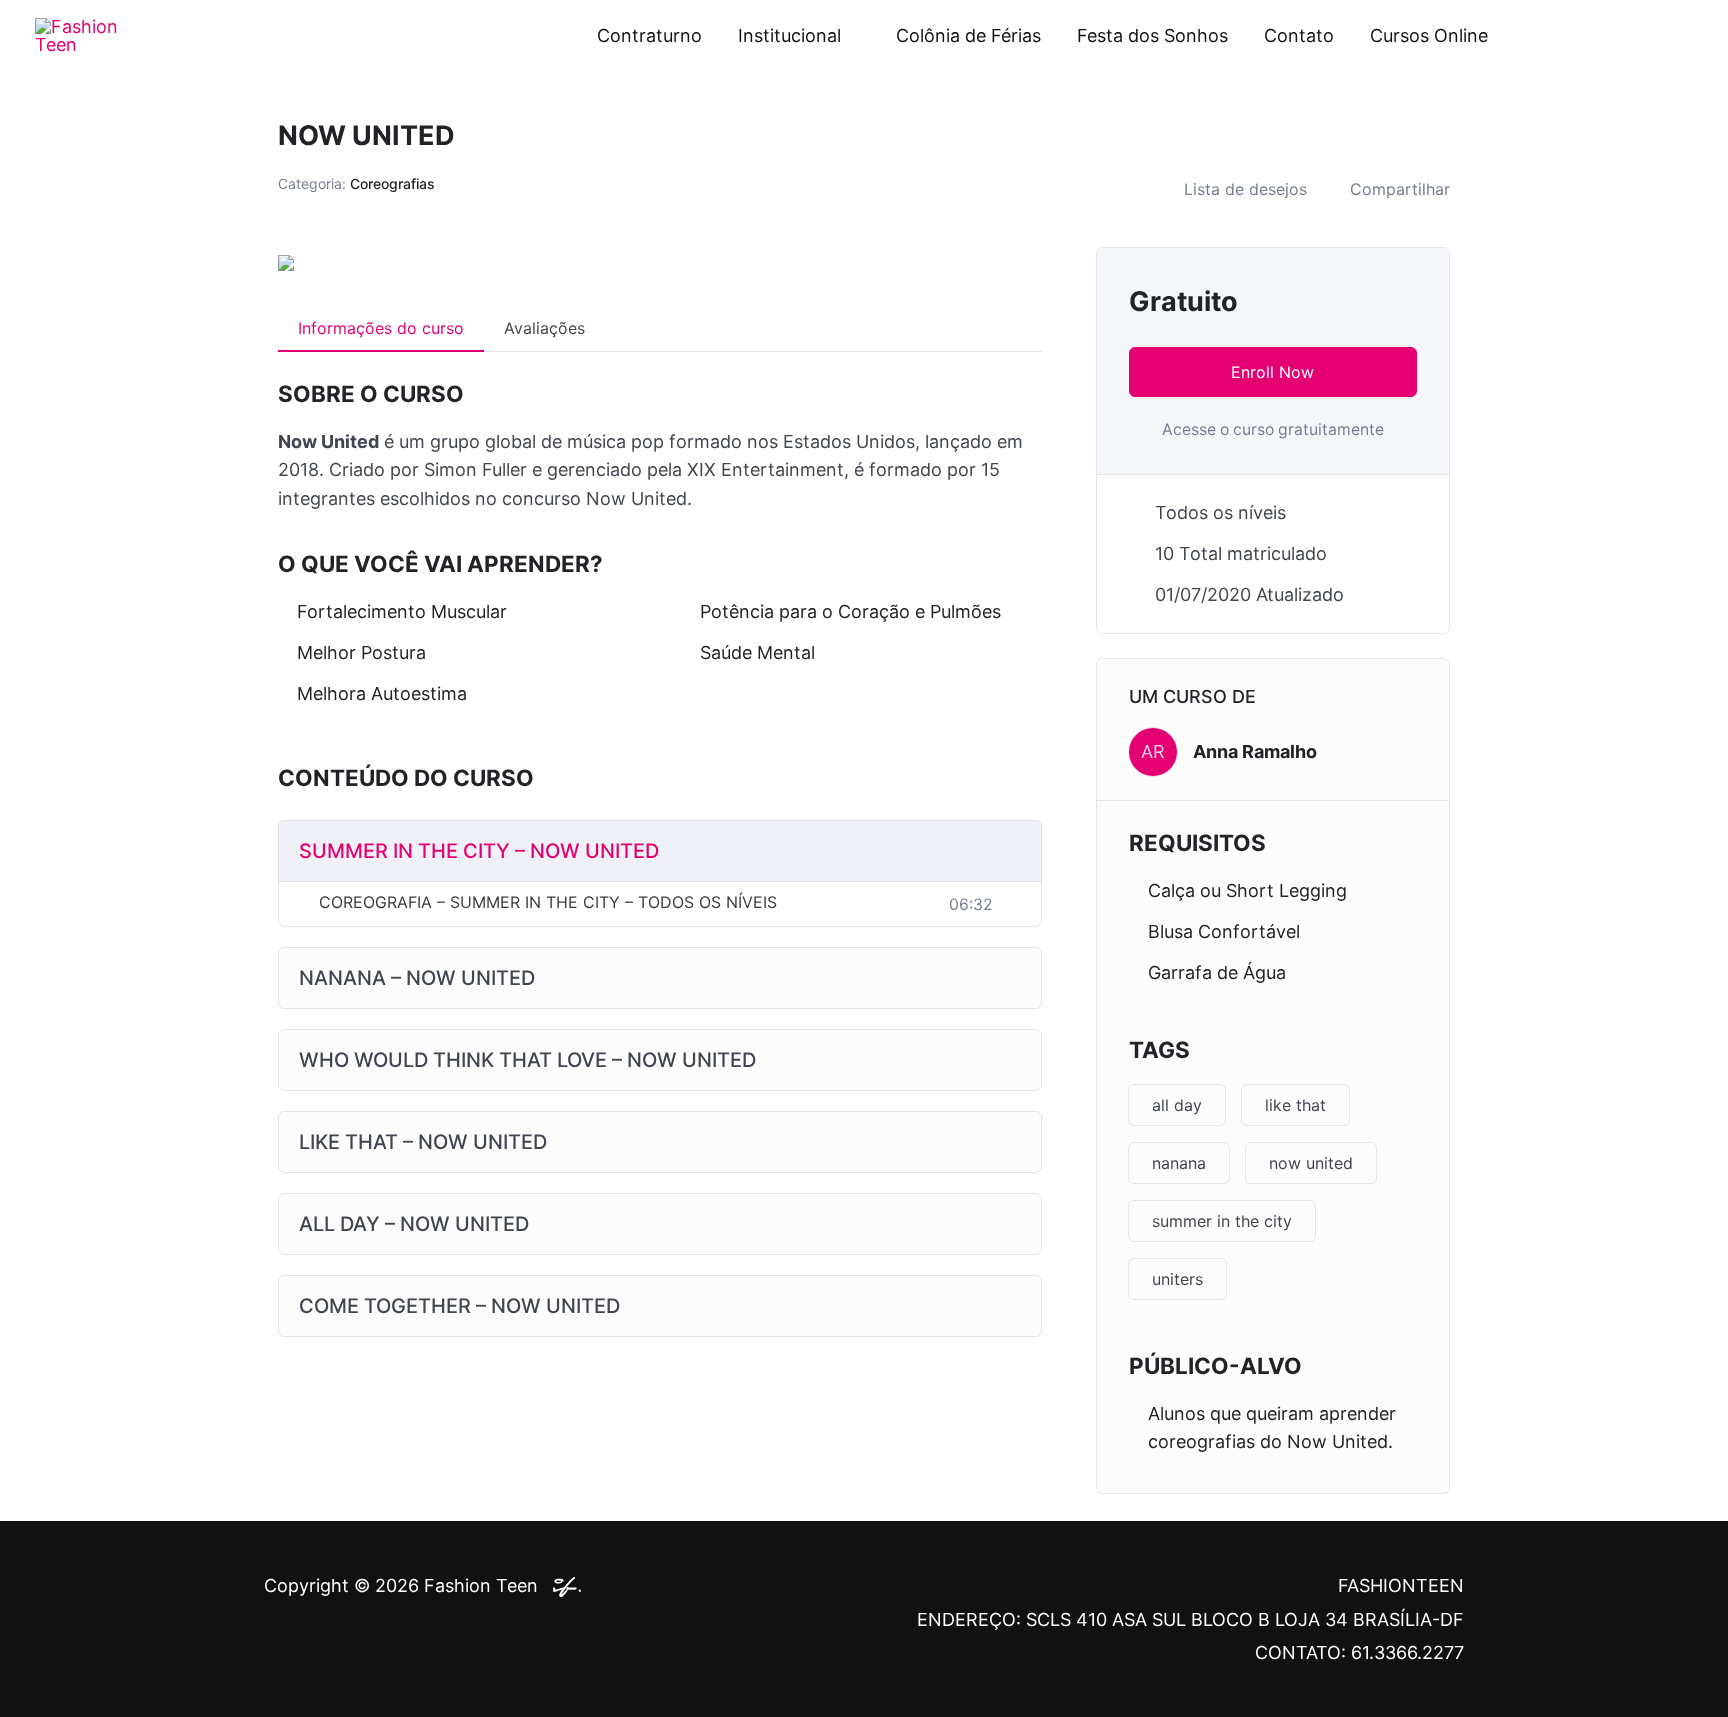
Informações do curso (381, 328)
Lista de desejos (1245, 189)
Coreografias (392, 183)
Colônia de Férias (968, 35)
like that (1295, 1105)
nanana (1179, 1163)
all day (1177, 1105)
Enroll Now (1272, 372)
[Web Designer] (562, 1585)
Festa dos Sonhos (1152, 35)
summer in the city (1222, 1221)
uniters (1177, 1279)
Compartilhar (1400, 189)
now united (1311, 1163)
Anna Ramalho (1255, 751)
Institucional (789, 35)
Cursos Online (1429, 35)
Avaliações (544, 328)
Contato (1299, 35)
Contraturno (649, 35)
